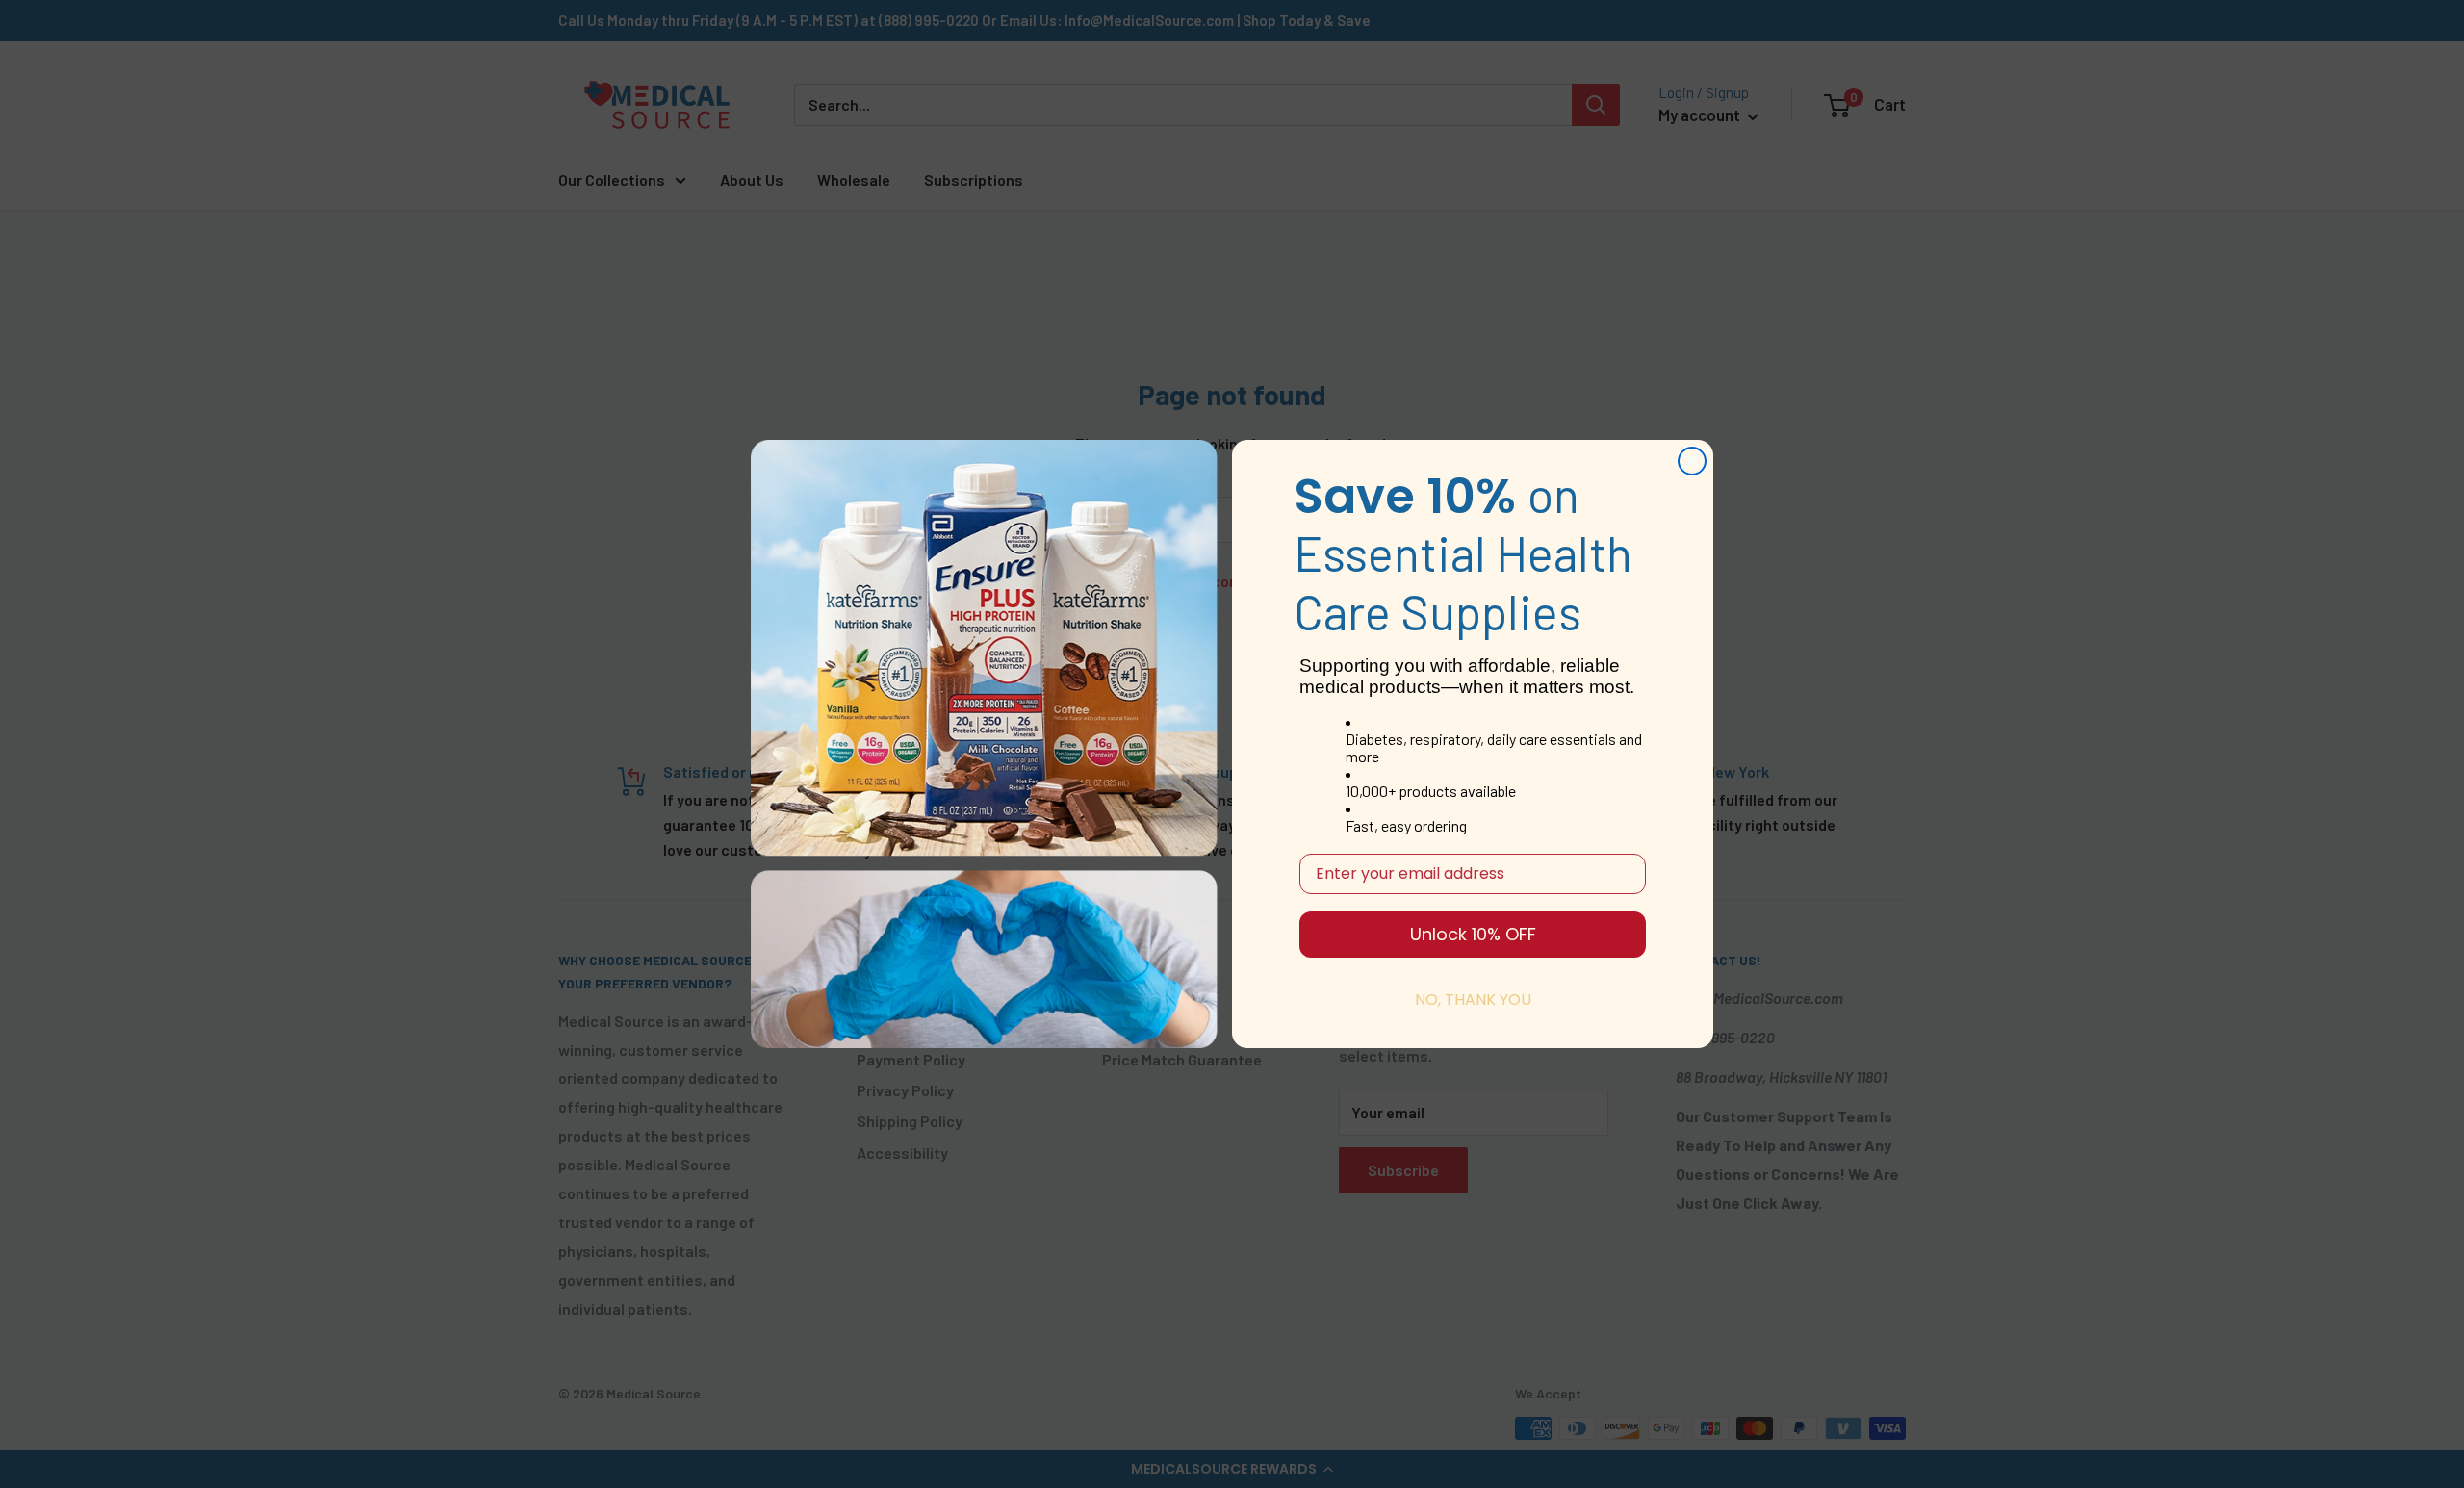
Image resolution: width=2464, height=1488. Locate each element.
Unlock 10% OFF (1473, 934)
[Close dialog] (1692, 461)
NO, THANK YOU (1473, 1000)
